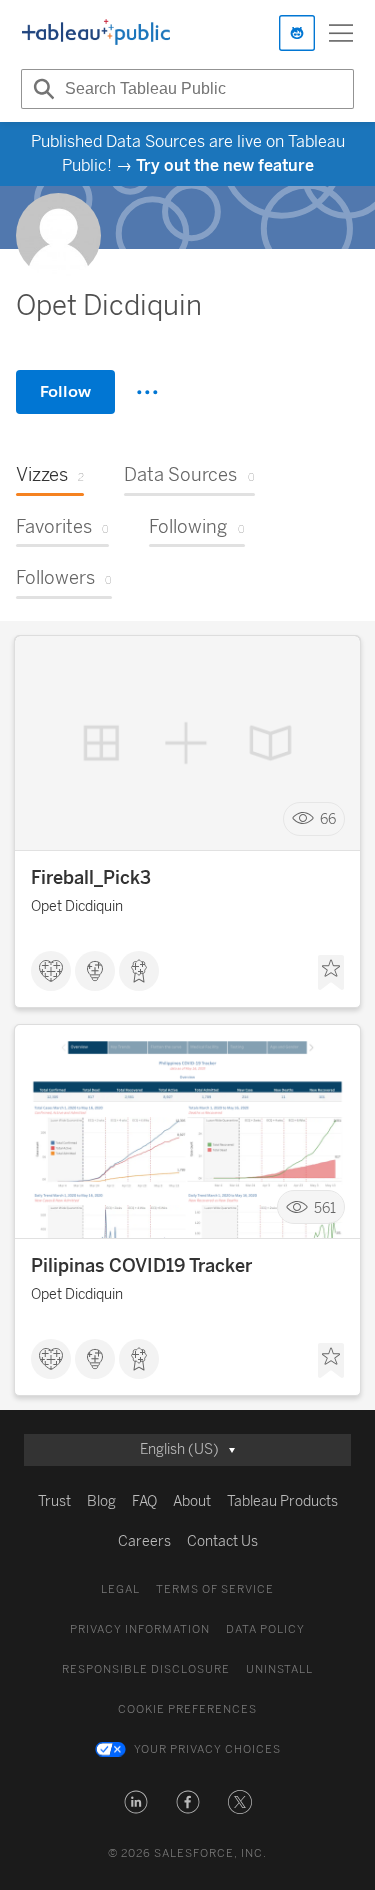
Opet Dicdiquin (77, 906)
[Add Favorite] (331, 973)
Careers (144, 1541)
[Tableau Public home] (96, 33)
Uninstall (279, 1669)
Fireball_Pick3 (91, 878)
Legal (120, 1589)
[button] (136, 1802)
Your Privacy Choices (207, 1749)
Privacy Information (140, 1629)
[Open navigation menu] (341, 33)
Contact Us (222, 1541)
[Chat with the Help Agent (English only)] (297, 33)
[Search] (41, 89)
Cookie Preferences (187, 1709)
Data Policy (265, 1629)
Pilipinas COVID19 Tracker (141, 1266)
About (192, 1501)
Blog (101, 1501)
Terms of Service (215, 1589)
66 (328, 819)
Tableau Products (282, 1501)
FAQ (144, 1501)
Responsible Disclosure (146, 1669)
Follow (65, 391)
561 (325, 1207)
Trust (54, 1501)
